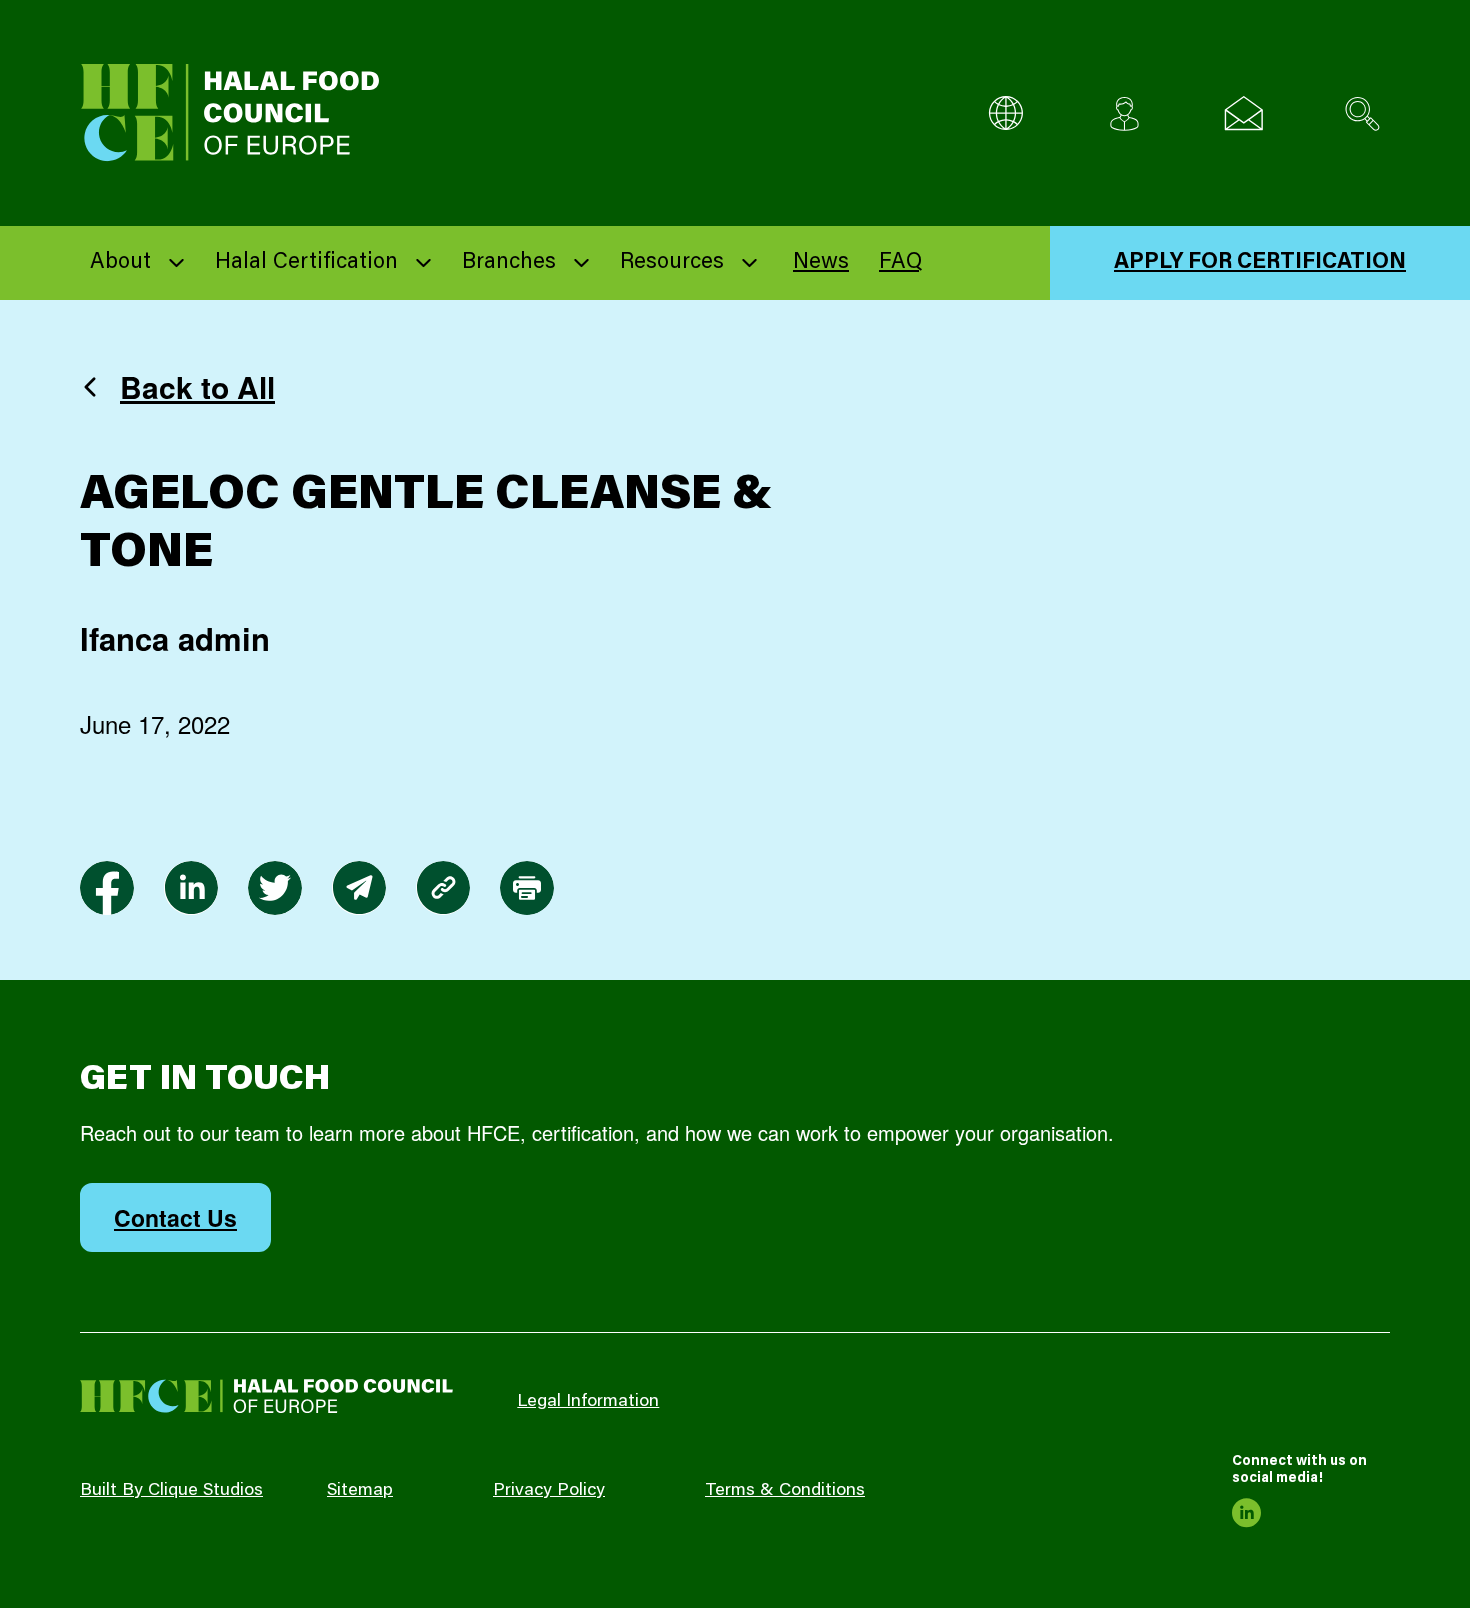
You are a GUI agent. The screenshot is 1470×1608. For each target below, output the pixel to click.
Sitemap (360, 1491)
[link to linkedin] (191, 888)
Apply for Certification (1260, 263)
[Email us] (1243, 113)
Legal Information (588, 1402)
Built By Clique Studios (171, 1491)
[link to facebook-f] (107, 888)
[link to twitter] (275, 888)
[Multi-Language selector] (1005, 113)
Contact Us (175, 1217)
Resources (672, 263)
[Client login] (1124, 113)
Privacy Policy (549, 1491)
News (821, 263)
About (120, 263)
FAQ (900, 263)
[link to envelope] (359, 888)
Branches (509, 263)
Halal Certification (306, 263)
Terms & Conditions (785, 1491)
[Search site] (1362, 113)
